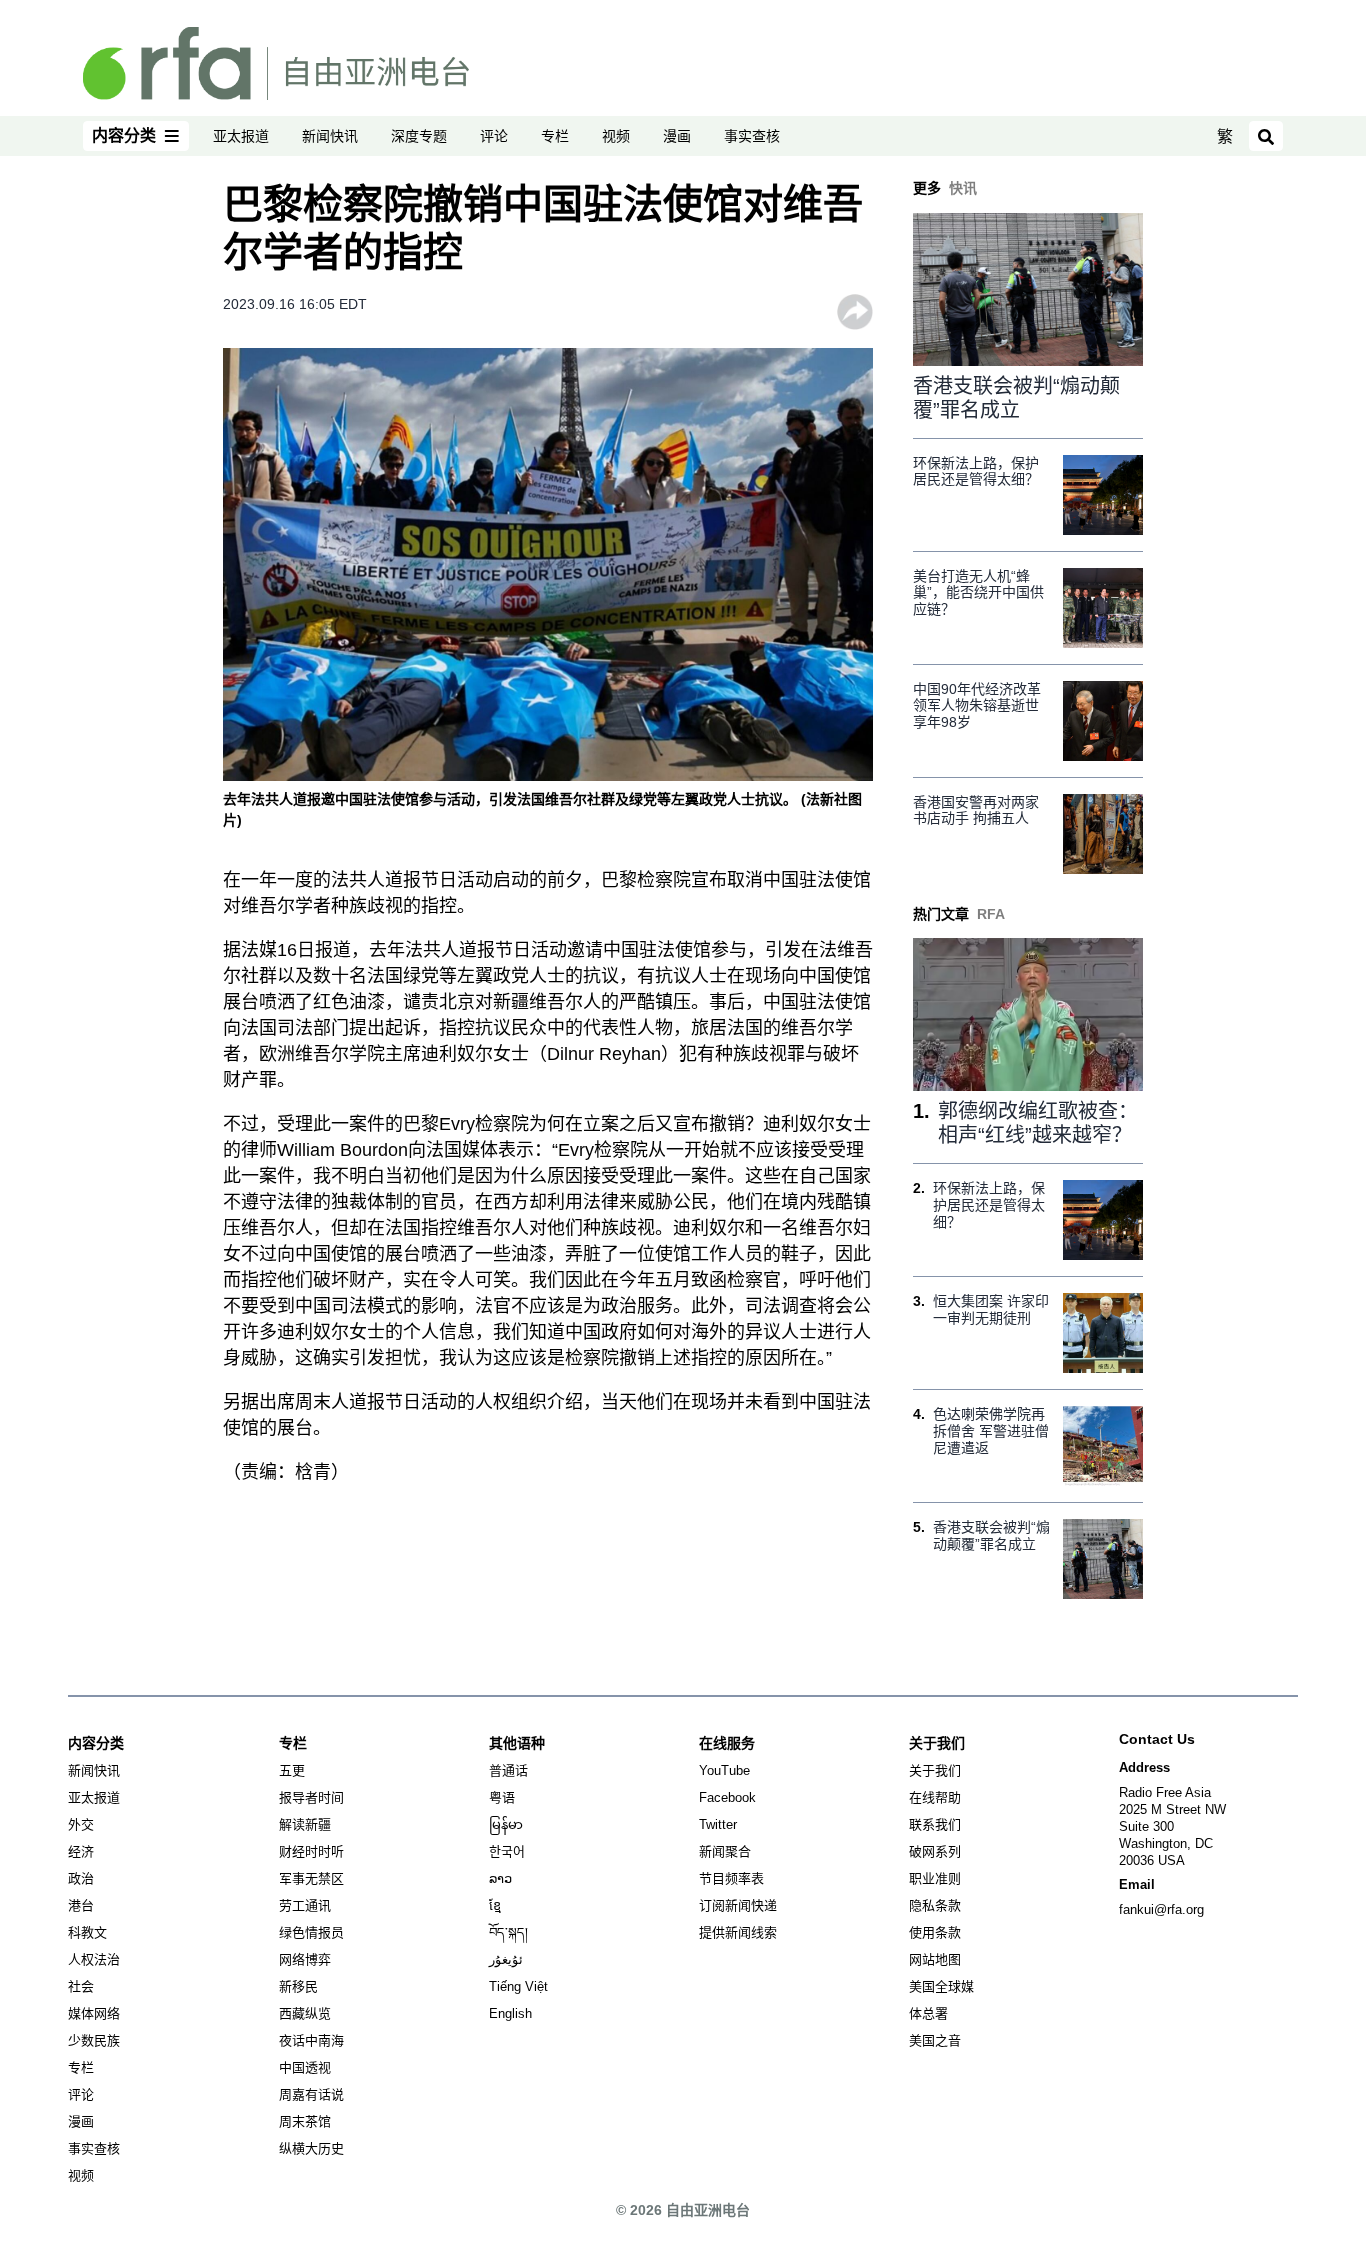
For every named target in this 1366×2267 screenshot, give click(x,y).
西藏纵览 (305, 2013)
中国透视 (305, 2067)
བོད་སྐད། (508, 1932)
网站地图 (935, 1959)
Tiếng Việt (518, 1986)
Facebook (727, 1797)
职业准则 (935, 1878)
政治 (81, 1878)
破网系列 (935, 1851)
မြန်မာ (506, 1824)
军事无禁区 (311, 1878)
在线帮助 (935, 1797)
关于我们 (935, 1770)
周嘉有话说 (311, 2094)
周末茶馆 (305, 2121)
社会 (81, 1986)
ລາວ (500, 1878)
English (510, 2013)
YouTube (724, 1770)
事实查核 (752, 136)
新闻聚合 (725, 1851)
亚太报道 (241, 136)
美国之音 (935, 2040)
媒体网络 (94, 2013)
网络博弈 (305, 1959)
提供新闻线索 (738, 1932)
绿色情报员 (311, 1932)
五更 (292, 1770)
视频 (616, 136)
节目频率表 (731, 1878)
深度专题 (419, 136)
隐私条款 (935, 1905)
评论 (494, 136)
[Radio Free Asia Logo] (276, 62)
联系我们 (935, 1824)
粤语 (502, 1797)
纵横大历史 (311, 2148)
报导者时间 (311, 1797)
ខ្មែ (495, 1905)
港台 (81, 1905)
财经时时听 (311, 1851)
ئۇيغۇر (506, 1959)
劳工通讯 (305, 1905)
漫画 (677, 136)
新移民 (298, 1986)
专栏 (555, 136)
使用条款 (935, 1932)
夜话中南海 (311, 2040)
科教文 (87, 1932)
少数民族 (94, 2040)
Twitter (718, 1824)
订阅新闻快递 (738, 1905)
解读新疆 (305, 1824)
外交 (81, 1824)
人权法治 (94, 1959)
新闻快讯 (330, 136)
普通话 (508, 1770)
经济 (81, 1851)
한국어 (507, 1851)
